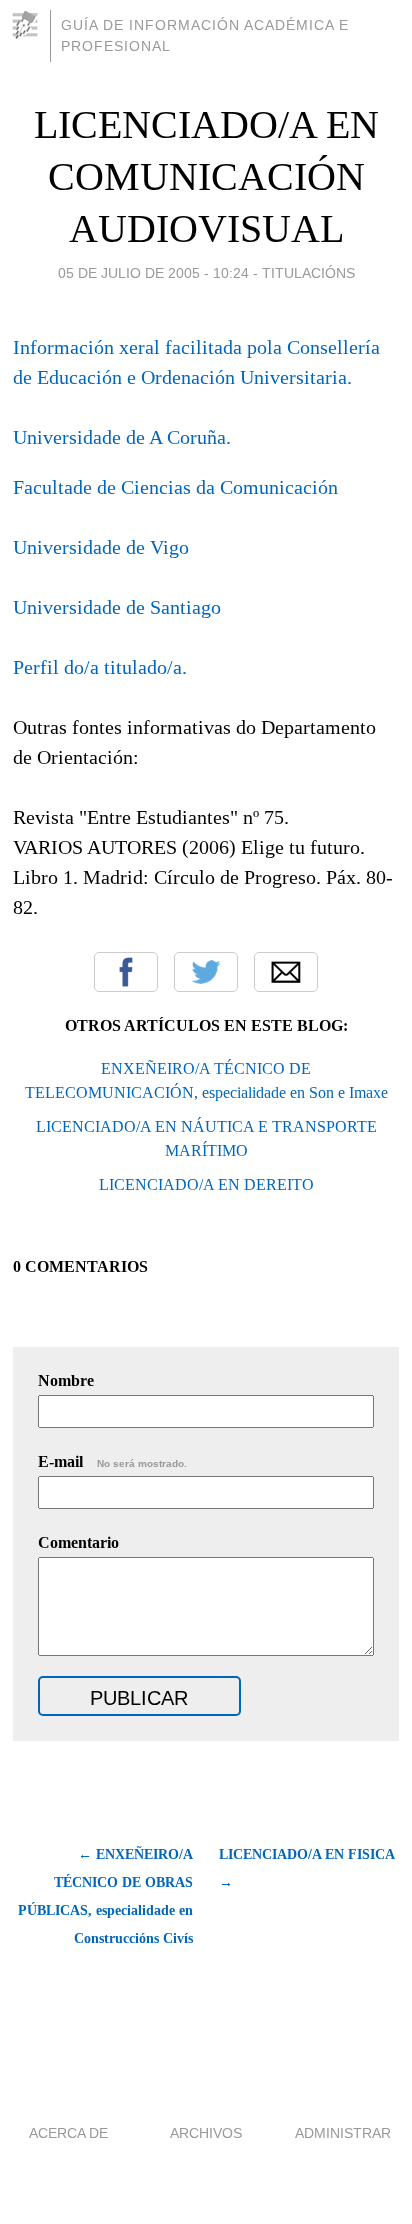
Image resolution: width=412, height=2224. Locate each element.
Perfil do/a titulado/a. (100, 667)
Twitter (206, 972)
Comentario (78, 1542)
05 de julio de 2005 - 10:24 (153, 273)
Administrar (343, 2133)
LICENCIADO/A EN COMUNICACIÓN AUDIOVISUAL (206, 176)
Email (286, 972)
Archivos (206, 2133)
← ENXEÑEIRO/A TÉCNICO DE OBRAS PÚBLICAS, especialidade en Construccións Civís (105, 1896)
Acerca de (68, 2133)
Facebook (126, 972)
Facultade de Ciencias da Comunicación (175, 487)
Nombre (66, 1380)
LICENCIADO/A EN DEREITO (206, 1184)
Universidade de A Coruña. (122, 437)
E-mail (112, 1461)
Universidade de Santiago (117, 607)
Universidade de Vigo (101, 547)
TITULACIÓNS (308, 273)
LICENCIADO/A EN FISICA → (306, 1868)
